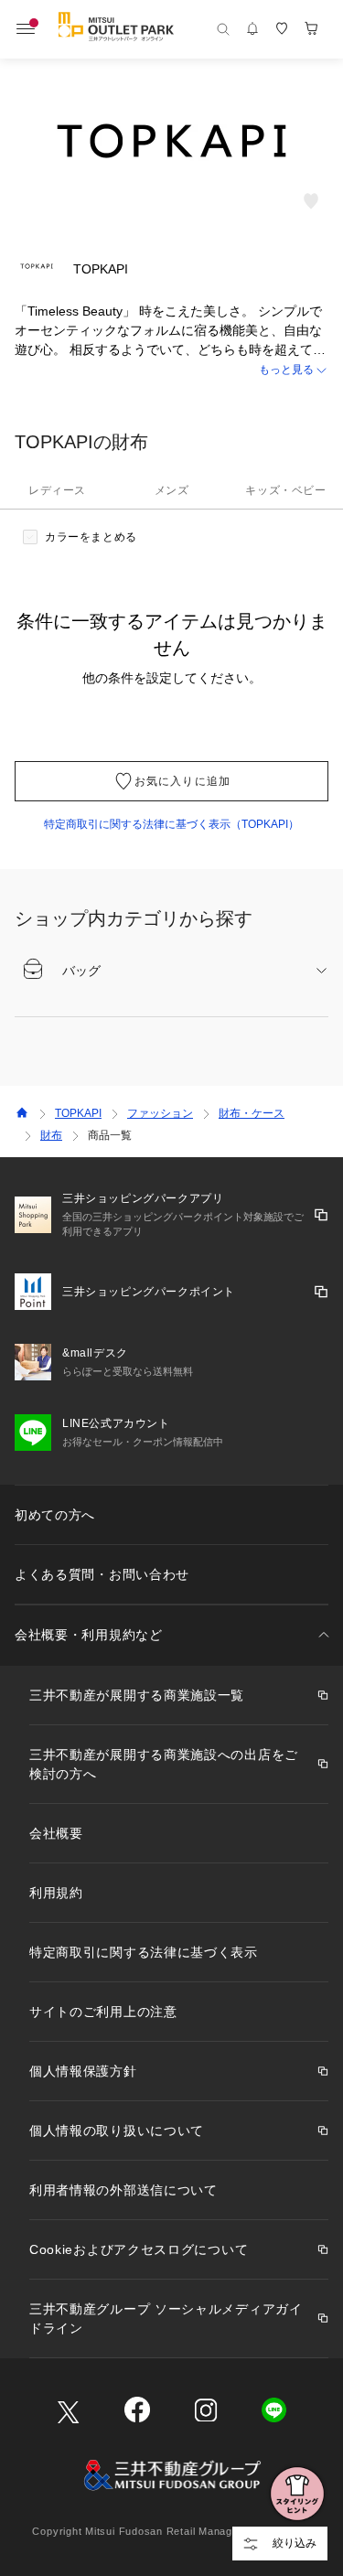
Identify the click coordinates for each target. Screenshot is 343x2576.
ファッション (160, 1113)
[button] (171, 370)
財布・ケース (252, 1113)
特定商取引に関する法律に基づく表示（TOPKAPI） (171, 824)
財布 (51, 1135)
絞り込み (295, 2543)
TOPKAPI (78, 1113)
